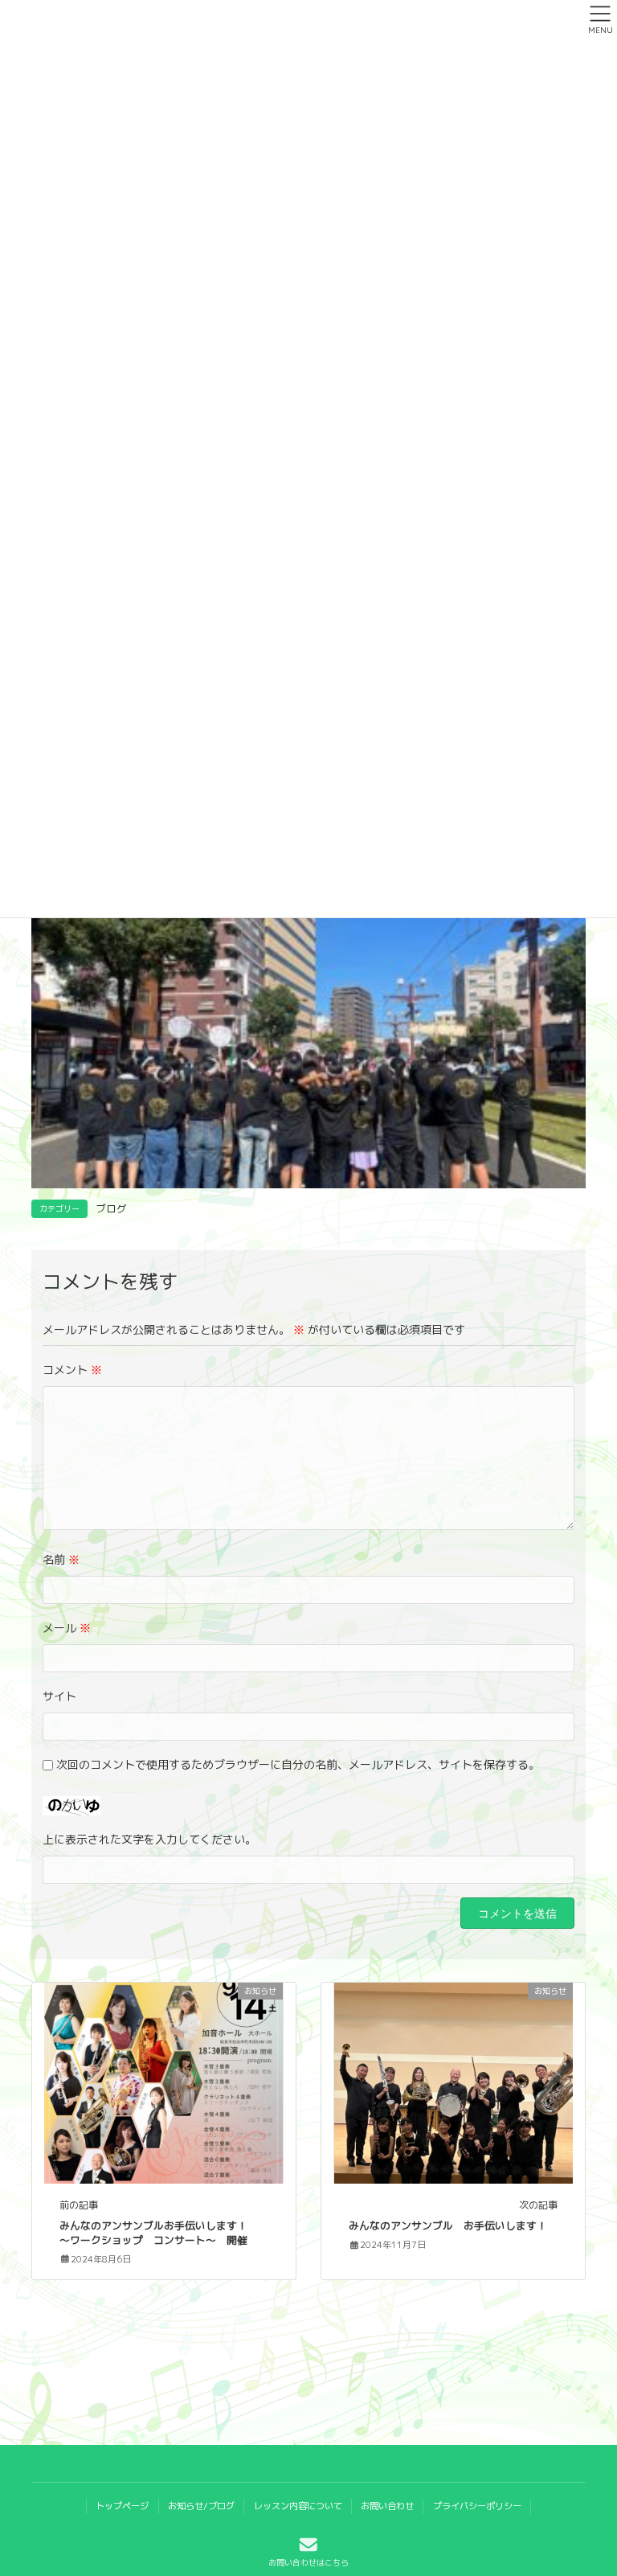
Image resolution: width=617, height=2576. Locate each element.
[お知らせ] (163, 2082)
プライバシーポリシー (477, 2506)
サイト (59, 1696)
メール (67, 1628)
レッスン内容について (298, 2506)
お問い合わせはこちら (308, 2562)
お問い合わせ (387, 2506)
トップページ (122, 2506)
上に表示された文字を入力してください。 (149, 1839)
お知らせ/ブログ (201, 2506)
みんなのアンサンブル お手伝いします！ (448, 2225)
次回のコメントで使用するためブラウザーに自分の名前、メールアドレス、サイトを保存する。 (298, 1764)
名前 (61, 1559)
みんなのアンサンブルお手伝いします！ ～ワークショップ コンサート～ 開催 (159, 2233)
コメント (72, 1370)
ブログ (111, 1208)
